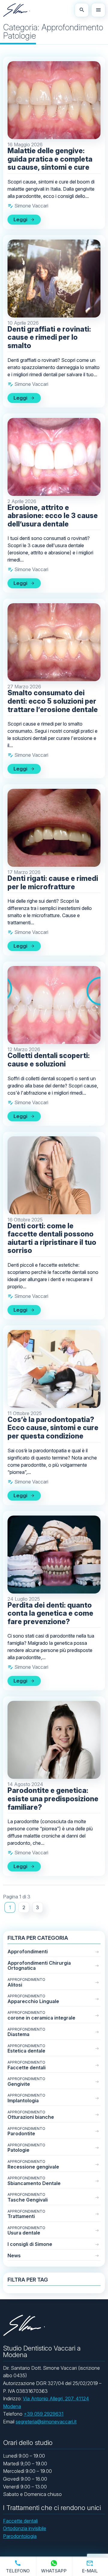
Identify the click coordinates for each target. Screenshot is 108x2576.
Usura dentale (26, 2231)
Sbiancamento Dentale (34, 2181)
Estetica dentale (26, 2049)
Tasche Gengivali (28, 2197)
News (14, 2255)
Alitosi (26, 1983)
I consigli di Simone (30, 2244)
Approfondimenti (28, 1951)
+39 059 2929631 (44, 2414)
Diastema (26, 2032)
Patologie (26, 2148)
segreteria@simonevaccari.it (46, 2422)
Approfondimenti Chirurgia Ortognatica (39, 1966)
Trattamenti (26, 2214)
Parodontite (26, 2132)
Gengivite (26, 2082)
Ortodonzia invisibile (25, 2528)
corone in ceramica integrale (41, 2015)
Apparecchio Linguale (33, 1999)
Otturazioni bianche (31, 2115)
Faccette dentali (27, 2065)
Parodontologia (20, 2536)
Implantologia (26, 2098)
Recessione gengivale (33, 2165)
